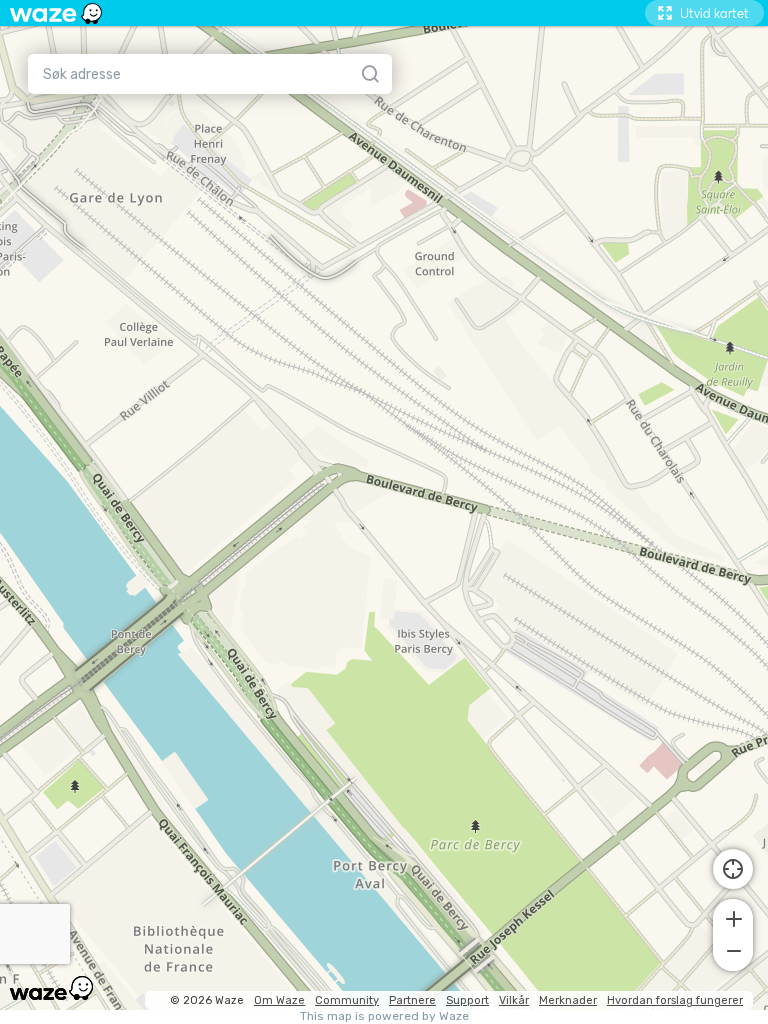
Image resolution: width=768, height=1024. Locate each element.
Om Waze (279, 1000)
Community (347, 1000)
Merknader (568, 1000)
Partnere (412, 1000)
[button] (733, 917)
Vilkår (514, 1000)
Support (467, 1000)
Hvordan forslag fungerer (675, 1000)
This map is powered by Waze (384, 1016)
